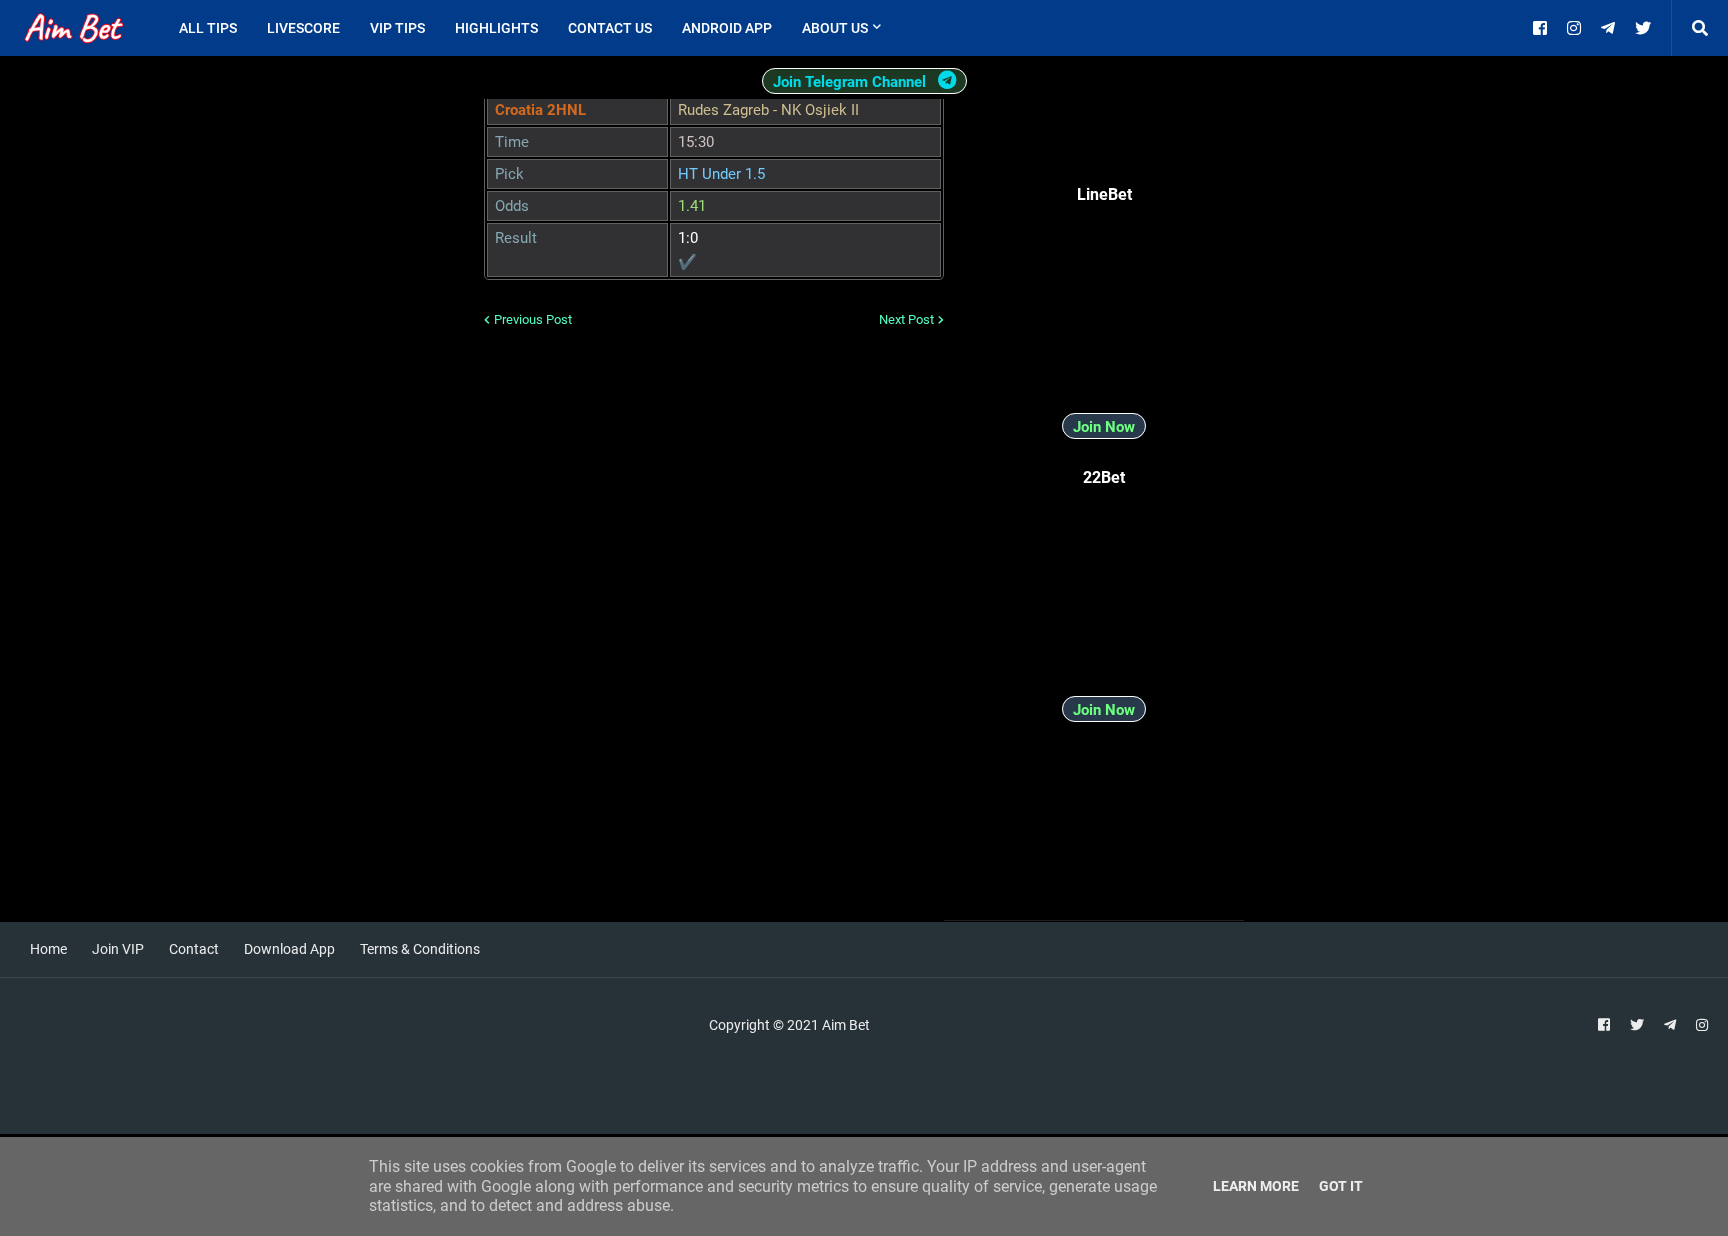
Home (48, 949)
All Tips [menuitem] (208, 28)
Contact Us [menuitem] (610, 28)
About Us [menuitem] (835, 28)
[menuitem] (911, 28)
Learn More (1256, 1186)
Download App (289, 949)
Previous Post (533, 319)
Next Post (906, 319)
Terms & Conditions (420, 949)
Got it (1341, 1186)
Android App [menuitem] (727, 28)
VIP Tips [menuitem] (397, 28)
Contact (194, 949)
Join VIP (118, 949)
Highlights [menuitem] (496, 28)
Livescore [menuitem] (303, 28)
